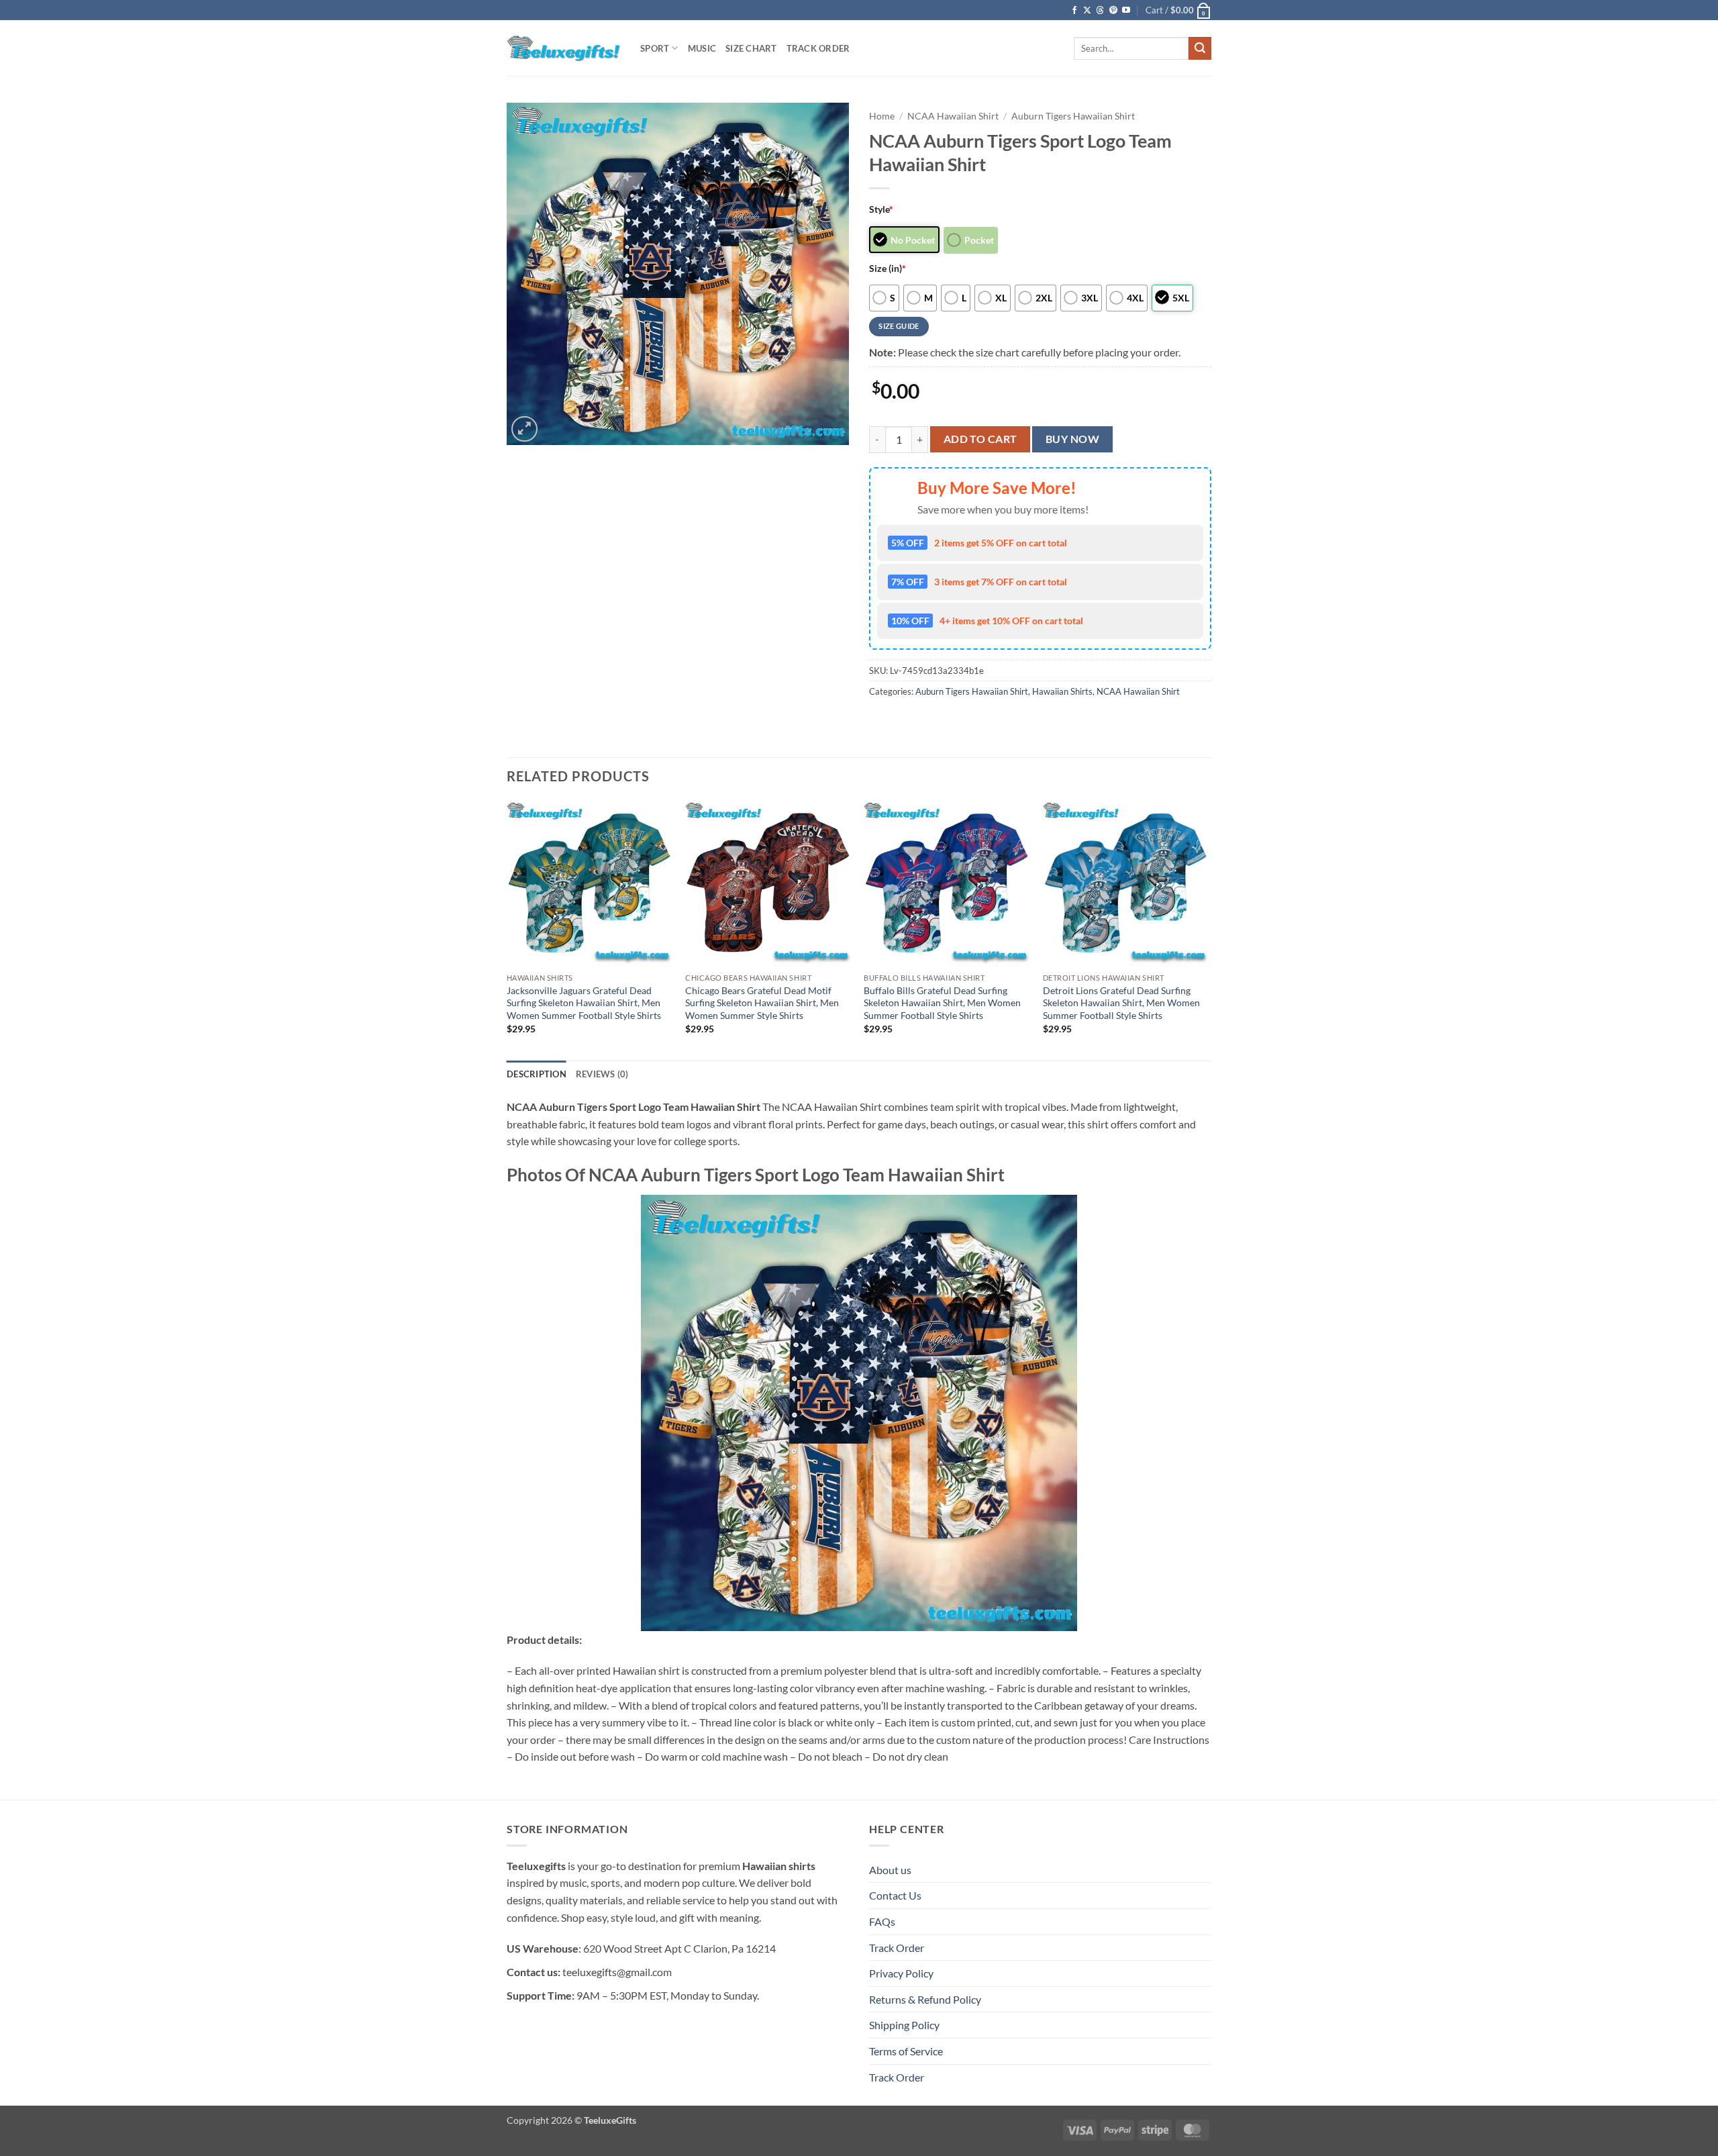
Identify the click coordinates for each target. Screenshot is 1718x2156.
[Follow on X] (1087, 11)
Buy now (1072, 439)
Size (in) (888, 268)
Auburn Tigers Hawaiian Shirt (1073, 116)
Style (881, 209)
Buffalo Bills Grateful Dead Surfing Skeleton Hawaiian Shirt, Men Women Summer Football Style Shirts (942, 1003)
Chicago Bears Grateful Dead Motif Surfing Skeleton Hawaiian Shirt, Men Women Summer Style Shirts (762, 1003)
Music (702, 48)
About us (890, 1870)
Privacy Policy (901, 1973)
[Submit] (1200, 48)
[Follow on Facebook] (1074, 11)
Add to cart (980, 439)
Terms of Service (906, 2051)
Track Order (818, 48)
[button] (1178, 10)
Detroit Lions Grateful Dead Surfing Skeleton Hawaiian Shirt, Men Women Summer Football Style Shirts (1121, 1003)
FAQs (882, 1921)
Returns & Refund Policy (925, 1999)
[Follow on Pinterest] (1113, 11)
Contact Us (895, 1895)
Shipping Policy (904, 2025)
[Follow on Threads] (1100, 11)
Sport (655, 48)
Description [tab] (537, 1074)
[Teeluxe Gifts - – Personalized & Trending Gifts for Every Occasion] (563, 48)
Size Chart (751, 48)
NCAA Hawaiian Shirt (953, 116)
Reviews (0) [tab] (602, 1074)
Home (882, 116)
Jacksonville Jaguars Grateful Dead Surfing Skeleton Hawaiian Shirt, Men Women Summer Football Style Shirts (584, 1003)
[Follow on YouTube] (1126, 11)
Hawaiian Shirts (1062, 691)
